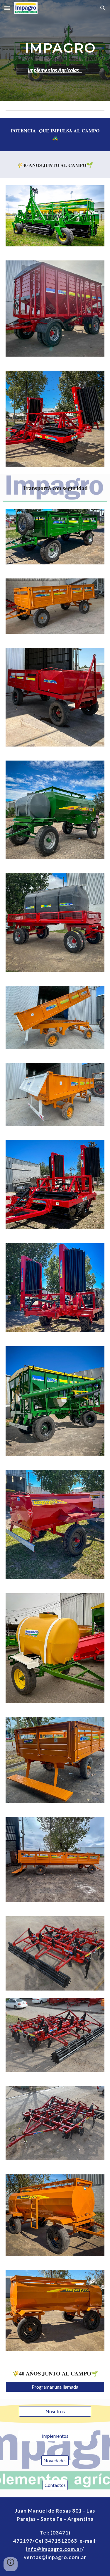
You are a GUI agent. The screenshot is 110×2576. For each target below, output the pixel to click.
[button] (7, 8)
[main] (55, 50)
